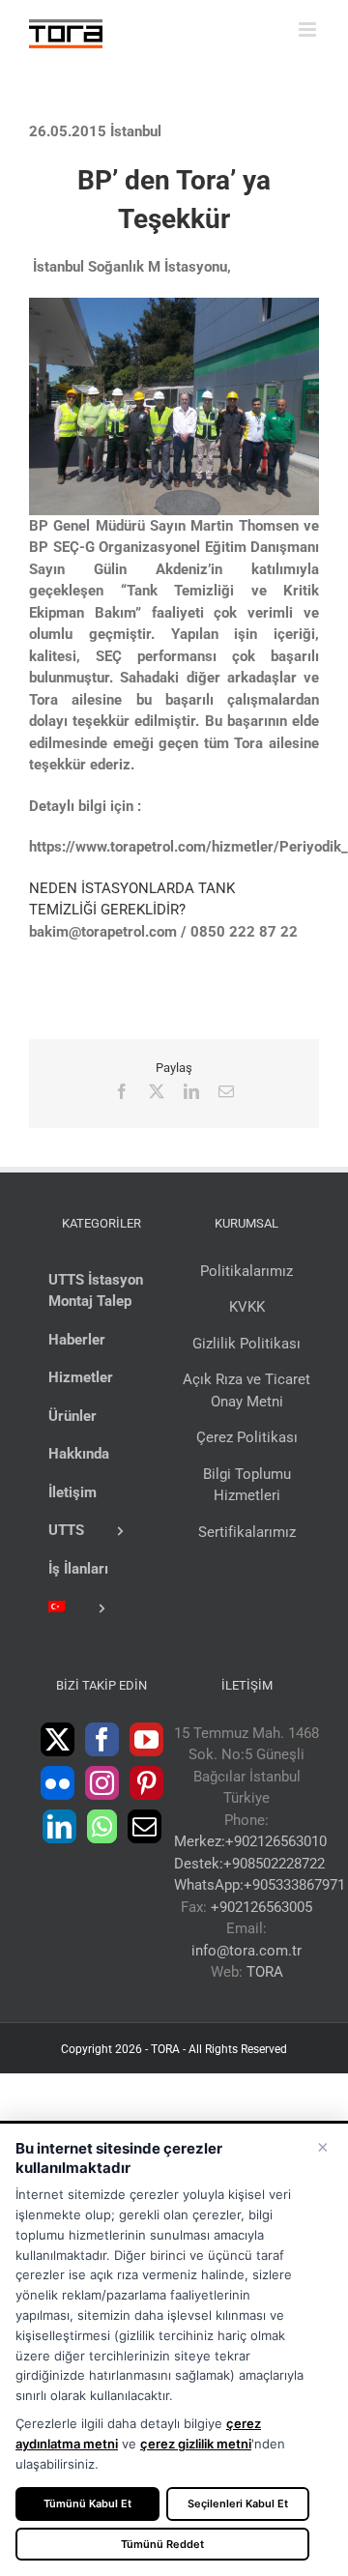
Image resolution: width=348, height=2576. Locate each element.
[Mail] (145, 1826)
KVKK (247, 1307)
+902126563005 (261, 1907)
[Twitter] (58, 1739)
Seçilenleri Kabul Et (238, 2504)
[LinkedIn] (59, 1826)
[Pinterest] (146, 1783)
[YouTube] (146, 1739)
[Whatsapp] (102, 1826)
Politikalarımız (246, 1271)
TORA (265, 1972)
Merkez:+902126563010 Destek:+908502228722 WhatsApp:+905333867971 (260, 1863)
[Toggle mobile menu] (309, 29)
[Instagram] (102, 1783)
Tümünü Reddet (162, 2544)
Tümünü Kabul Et (87, 2504)
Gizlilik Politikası (246, 1344)
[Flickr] (58, 1783)
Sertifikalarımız (247, 1532)
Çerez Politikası (247, 1437)
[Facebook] (102, 1739)
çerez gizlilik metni (196, 2444)
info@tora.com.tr (246, 1951)
